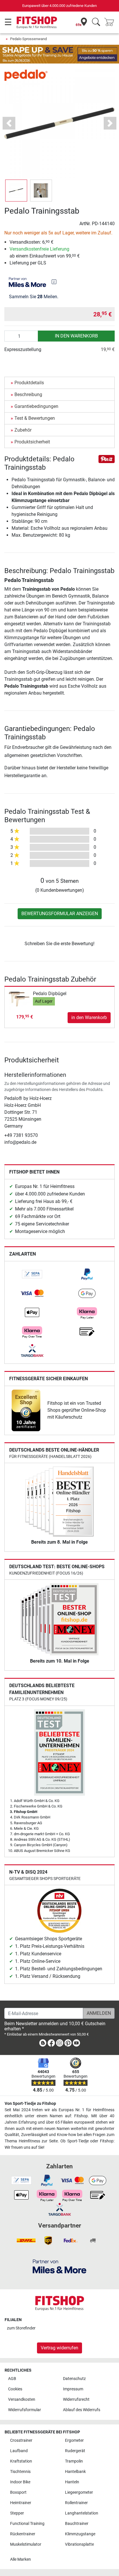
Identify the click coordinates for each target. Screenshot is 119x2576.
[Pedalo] (26, 75)
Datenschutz (74, 2379)
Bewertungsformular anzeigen (60, 914)
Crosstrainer (21, 2440)
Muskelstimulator (26, 2544)
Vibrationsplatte (79, 2544)
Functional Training (27, 2524)
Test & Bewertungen (35, 418)
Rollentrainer (76, 2503)
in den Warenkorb (76, 336)
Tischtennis (20, 2472)
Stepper (17, 2513)
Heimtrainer (21, 2503)
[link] (32, 1274)
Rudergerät (75, 2451)
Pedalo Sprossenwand (28, 39)
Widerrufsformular (25, 2410)
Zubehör (23, 430)
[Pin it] (107, 459)
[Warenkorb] (111, 22)
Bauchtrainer (77, 2524)
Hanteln (72, 2482)
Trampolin (74, 2461)
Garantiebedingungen (36, 406)
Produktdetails (29, 383)
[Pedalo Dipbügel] (19, 999)
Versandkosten (22, 2399)
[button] (16, 191)
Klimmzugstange (80, 2534)
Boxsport (18, 2492)
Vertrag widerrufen (59, 2348)
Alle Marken (21, 2559)
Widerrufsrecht (76, 2399)
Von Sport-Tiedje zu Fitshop (30, 2104)
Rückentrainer (23, 2534)
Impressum (73, 2389)
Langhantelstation (82, 2513)
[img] (54, 282)
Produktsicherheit (32, 442)
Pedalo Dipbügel (50, 994)
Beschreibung (28, 394)
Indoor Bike (20, 2482)
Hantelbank (75, 2472)
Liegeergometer (79, 2492)
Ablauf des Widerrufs (82, 2410)
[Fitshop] (37, 22)
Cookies (15, 2389)
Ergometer (74, 2440)
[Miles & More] (59, 2266)
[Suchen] (96, 22)
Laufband (19, 2451)
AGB (12, 2379)
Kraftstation (21, 2461)
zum (21, 2328)
